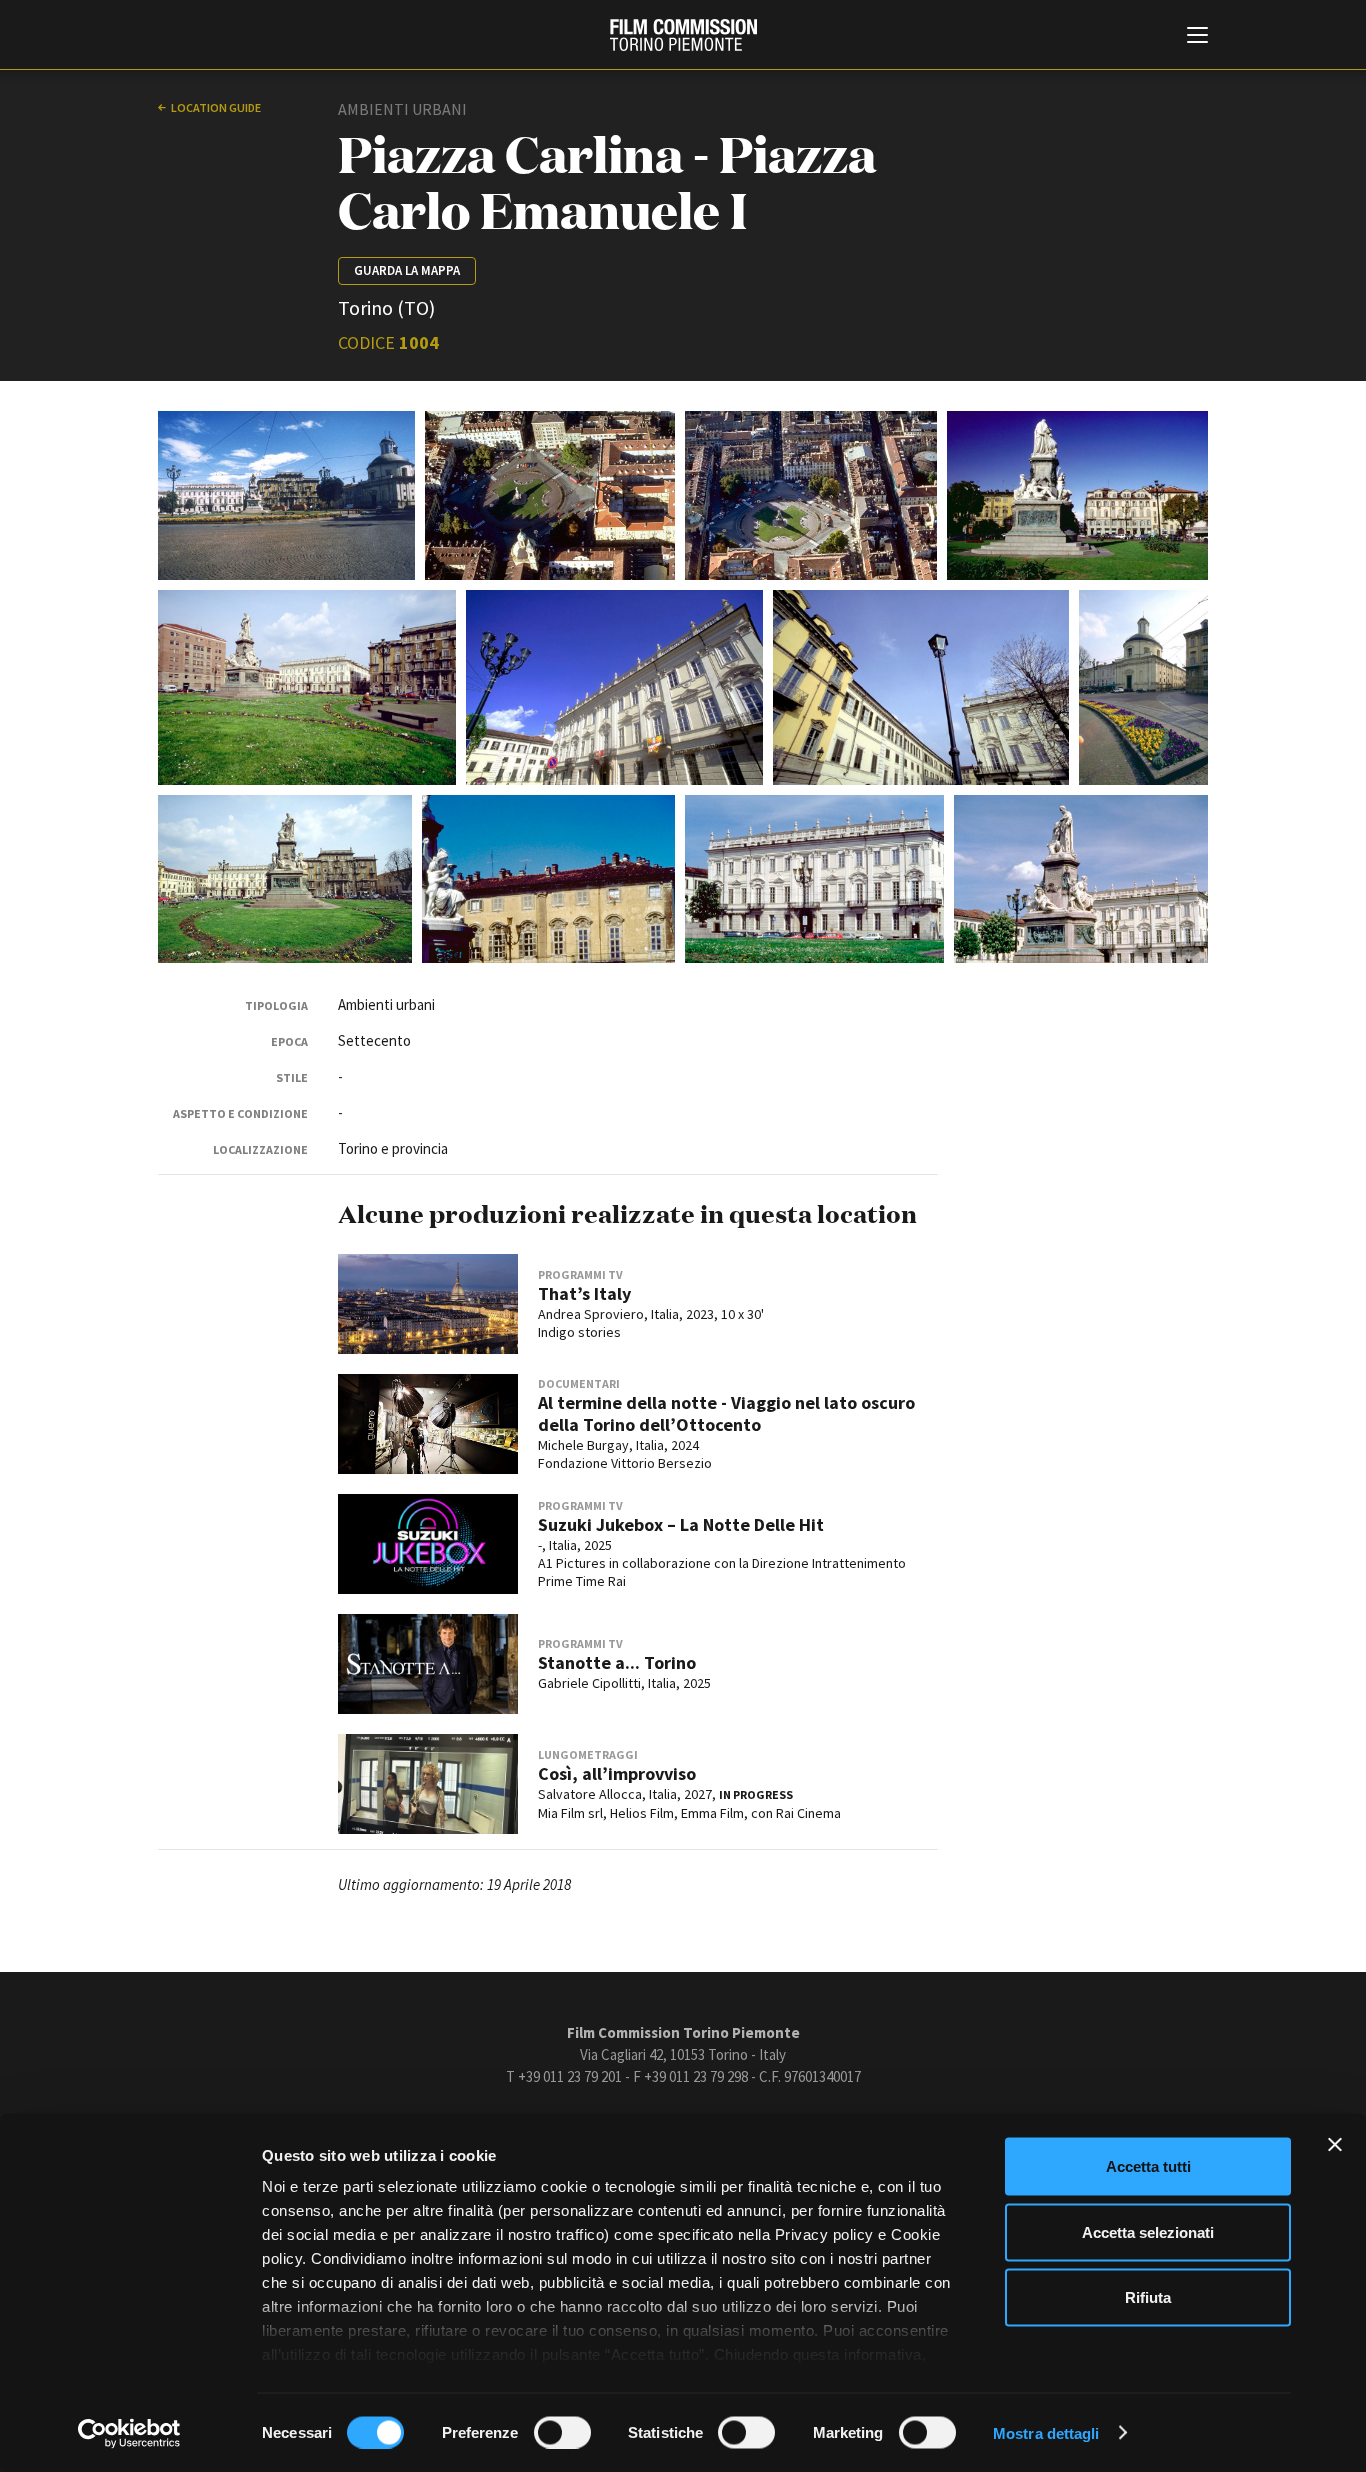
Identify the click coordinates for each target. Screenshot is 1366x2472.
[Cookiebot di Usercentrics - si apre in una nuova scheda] (129, 2433)
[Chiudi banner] (1335, 2145)
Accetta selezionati (1148, 2231)
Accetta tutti (1148, 2166)
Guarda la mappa (407, 270)
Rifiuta (1148, 2297)
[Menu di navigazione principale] (1197, 37)
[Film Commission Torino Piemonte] (683, 35)
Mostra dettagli (1046, 2432)
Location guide (216, 107)
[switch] (562, 2432)
